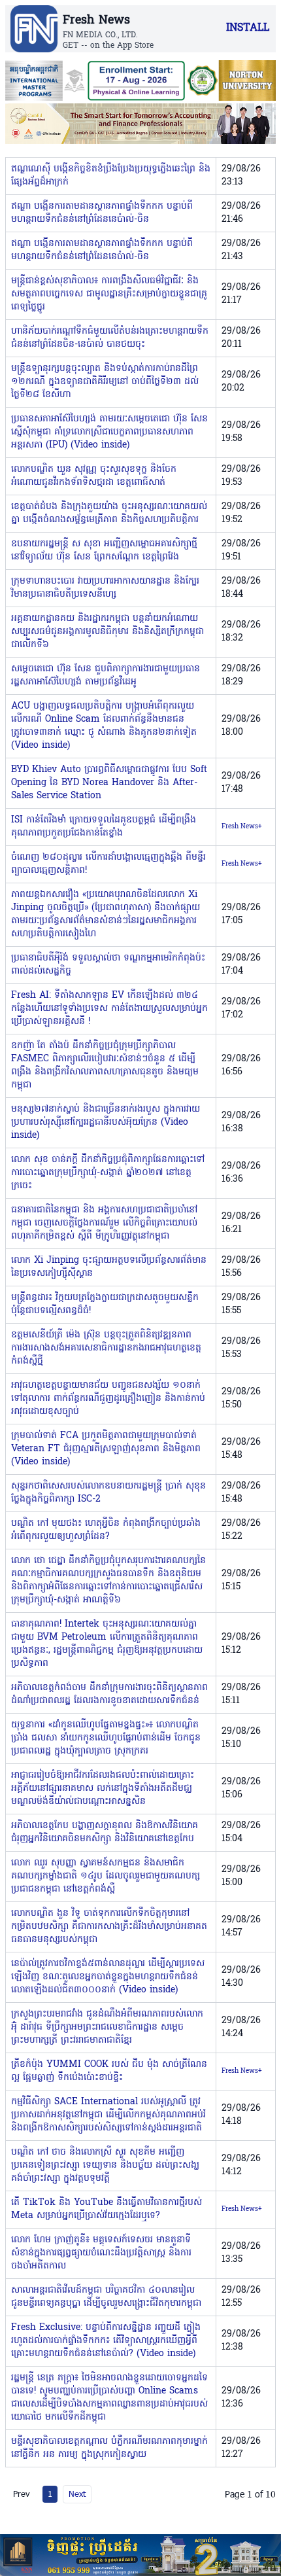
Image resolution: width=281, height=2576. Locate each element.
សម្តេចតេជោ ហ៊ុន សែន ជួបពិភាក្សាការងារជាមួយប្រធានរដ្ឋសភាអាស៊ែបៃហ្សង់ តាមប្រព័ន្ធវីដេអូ (106, 676)
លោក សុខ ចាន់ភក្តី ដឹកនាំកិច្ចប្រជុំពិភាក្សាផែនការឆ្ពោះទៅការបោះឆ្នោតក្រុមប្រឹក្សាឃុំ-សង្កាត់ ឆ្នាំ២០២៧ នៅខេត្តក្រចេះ (108, 1173)
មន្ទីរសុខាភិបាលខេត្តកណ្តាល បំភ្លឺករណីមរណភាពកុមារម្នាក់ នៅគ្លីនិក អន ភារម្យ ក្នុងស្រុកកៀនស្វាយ (109, 2448)
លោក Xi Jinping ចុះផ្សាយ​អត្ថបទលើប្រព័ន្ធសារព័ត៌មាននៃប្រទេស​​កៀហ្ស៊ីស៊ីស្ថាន (109, 1267)
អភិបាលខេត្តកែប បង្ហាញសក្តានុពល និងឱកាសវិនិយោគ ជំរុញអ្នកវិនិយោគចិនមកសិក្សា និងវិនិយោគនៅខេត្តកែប (105, 1832)
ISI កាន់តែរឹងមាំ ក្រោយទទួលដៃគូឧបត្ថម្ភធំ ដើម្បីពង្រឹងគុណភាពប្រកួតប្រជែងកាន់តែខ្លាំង (104, 827)
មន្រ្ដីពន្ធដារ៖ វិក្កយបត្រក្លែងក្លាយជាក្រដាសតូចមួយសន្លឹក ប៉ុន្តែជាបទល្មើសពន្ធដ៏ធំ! (105, 1304)
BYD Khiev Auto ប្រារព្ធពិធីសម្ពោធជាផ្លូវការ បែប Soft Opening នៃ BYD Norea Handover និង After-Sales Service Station (109, 783)
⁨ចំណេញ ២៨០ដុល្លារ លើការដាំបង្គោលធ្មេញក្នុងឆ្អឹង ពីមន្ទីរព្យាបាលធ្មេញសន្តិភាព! (108, 864)
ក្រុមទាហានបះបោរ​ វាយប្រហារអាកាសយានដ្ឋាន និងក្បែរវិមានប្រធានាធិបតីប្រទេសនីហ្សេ (105, 588)
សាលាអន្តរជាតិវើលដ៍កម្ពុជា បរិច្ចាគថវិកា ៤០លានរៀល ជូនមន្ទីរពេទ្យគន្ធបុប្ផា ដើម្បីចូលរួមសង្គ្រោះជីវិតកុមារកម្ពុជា (106, 2297)
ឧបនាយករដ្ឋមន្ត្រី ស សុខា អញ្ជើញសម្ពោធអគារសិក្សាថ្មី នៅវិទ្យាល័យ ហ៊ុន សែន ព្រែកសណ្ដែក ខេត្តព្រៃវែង (104, 551)
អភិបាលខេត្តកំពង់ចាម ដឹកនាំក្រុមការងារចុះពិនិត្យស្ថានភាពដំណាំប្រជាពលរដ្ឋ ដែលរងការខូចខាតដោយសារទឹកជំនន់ (109, 1694)
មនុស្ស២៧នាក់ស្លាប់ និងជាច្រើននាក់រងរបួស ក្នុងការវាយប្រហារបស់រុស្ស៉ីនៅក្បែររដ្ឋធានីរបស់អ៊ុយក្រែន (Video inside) (106, 1122)
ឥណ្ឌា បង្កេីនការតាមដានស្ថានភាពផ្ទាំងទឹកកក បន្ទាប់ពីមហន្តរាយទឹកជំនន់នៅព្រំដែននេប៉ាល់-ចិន (102, 213)
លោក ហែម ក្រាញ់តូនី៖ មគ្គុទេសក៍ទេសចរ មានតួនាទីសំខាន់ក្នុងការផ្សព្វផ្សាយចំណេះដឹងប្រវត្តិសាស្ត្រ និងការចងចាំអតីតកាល (101, 2253)
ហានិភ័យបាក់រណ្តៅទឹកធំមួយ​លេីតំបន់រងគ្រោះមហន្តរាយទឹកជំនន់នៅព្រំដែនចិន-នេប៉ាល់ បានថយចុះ (110, 338)
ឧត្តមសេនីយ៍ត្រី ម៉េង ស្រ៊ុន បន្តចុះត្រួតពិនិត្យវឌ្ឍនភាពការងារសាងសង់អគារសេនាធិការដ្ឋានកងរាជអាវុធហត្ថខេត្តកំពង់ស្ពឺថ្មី (106, 1348)
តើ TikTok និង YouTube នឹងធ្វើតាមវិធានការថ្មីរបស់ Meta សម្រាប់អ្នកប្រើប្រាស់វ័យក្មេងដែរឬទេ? (107, 2209)
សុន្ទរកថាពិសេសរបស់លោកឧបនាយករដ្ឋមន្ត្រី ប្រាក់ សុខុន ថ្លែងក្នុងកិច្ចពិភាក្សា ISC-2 (108, 1493)
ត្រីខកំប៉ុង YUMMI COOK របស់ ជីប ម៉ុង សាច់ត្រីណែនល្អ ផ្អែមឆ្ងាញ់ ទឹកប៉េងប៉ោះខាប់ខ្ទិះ (109, 2071)
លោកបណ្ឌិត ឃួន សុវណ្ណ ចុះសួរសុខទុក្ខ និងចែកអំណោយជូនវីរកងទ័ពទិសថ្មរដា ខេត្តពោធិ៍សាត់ (94, 476)
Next (77, 2494)
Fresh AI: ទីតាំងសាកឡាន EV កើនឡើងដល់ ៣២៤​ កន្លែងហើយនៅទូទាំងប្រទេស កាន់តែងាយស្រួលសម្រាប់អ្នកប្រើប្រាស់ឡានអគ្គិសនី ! (109, 1009)
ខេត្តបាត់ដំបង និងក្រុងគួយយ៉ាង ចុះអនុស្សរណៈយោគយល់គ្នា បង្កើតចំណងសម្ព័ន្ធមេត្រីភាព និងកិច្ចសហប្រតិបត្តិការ (109, 513)
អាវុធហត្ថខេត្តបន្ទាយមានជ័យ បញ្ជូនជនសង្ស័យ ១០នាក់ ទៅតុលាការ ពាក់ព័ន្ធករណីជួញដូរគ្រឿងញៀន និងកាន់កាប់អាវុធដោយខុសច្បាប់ (108, 1399)
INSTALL (248, 28)
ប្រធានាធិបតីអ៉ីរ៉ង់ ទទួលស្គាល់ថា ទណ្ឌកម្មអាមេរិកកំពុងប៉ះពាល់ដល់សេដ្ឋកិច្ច (108, 965)
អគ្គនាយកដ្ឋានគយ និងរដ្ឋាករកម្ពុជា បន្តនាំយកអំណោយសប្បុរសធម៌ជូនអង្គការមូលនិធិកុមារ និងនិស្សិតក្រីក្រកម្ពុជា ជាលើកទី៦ (107, 632)
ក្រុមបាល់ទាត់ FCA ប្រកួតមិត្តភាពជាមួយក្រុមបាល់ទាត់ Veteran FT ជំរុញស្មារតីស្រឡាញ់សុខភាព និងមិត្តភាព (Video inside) (106, 1449)
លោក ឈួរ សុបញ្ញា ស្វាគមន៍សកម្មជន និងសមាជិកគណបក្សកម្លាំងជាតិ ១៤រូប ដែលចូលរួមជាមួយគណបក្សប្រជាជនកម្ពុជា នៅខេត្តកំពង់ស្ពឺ (106, 1876)
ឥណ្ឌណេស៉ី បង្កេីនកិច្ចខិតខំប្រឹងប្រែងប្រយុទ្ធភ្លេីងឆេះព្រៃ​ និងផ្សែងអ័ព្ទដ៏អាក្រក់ (111, 176)
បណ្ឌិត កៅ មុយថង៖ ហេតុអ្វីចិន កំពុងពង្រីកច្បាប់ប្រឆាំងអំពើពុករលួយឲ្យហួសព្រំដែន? (106, 1530)
